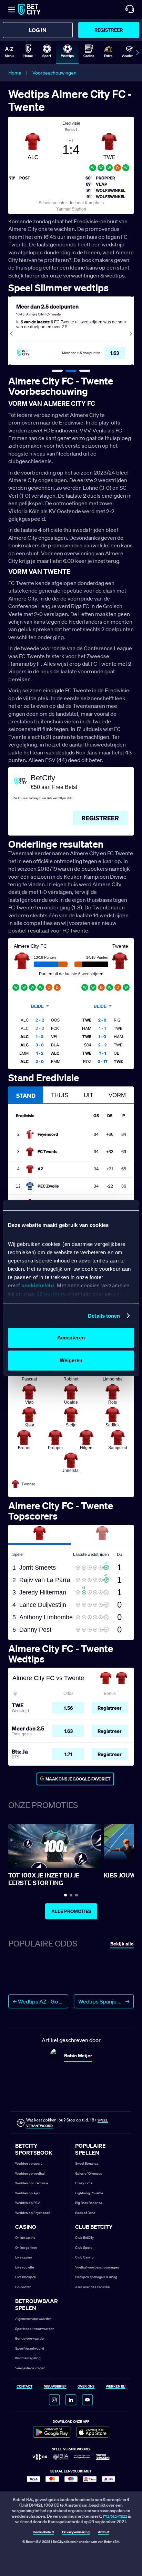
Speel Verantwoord (30, 2348)
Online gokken (26, 2248)
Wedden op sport (28, 2163)
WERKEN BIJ (116, 2387)
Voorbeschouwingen (54, 73)
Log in (38, 30)
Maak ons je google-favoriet (78, 1779)
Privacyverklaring (76, 2532)
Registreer (109, 30)
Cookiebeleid (43, 2532)
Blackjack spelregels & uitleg (96, 2277)
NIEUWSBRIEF (55, 2387)
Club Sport (83, 2248)
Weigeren (71, 1360)
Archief (104, 2532)
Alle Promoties (71, 1911)
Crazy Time (84, 2183)
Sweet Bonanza (87, 2163)
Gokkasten (23, 2287)
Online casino (25, 2238)
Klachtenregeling (28, 2358)
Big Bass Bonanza (89, 2203)
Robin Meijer (78, 2055)
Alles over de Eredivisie (92, 2287)
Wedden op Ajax (28, 2193)
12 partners (51, 1294)
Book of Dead (85, 2213)
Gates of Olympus (89, 2173)
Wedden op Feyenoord (33, 2213)
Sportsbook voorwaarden (35, 2329)
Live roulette (24, 2267)
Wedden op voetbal (30, 2173)
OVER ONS (86, 2387)
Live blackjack (26, 2277)
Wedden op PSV (28, 2203)
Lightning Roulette (89, 2193)
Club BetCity (84, 2238)
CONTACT (24, 2387)
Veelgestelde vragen (30, 2368)
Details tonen (104, 1316)
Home (15, 73)
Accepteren (71, 1338)
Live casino (24, 2257)
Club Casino (84, 2257)
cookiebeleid (38, 1285)
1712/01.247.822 (115, 2516)
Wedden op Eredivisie (32, 2183)
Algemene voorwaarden (33, 2319)
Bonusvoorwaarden (30, 2338)
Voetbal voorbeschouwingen (97, 2267)
